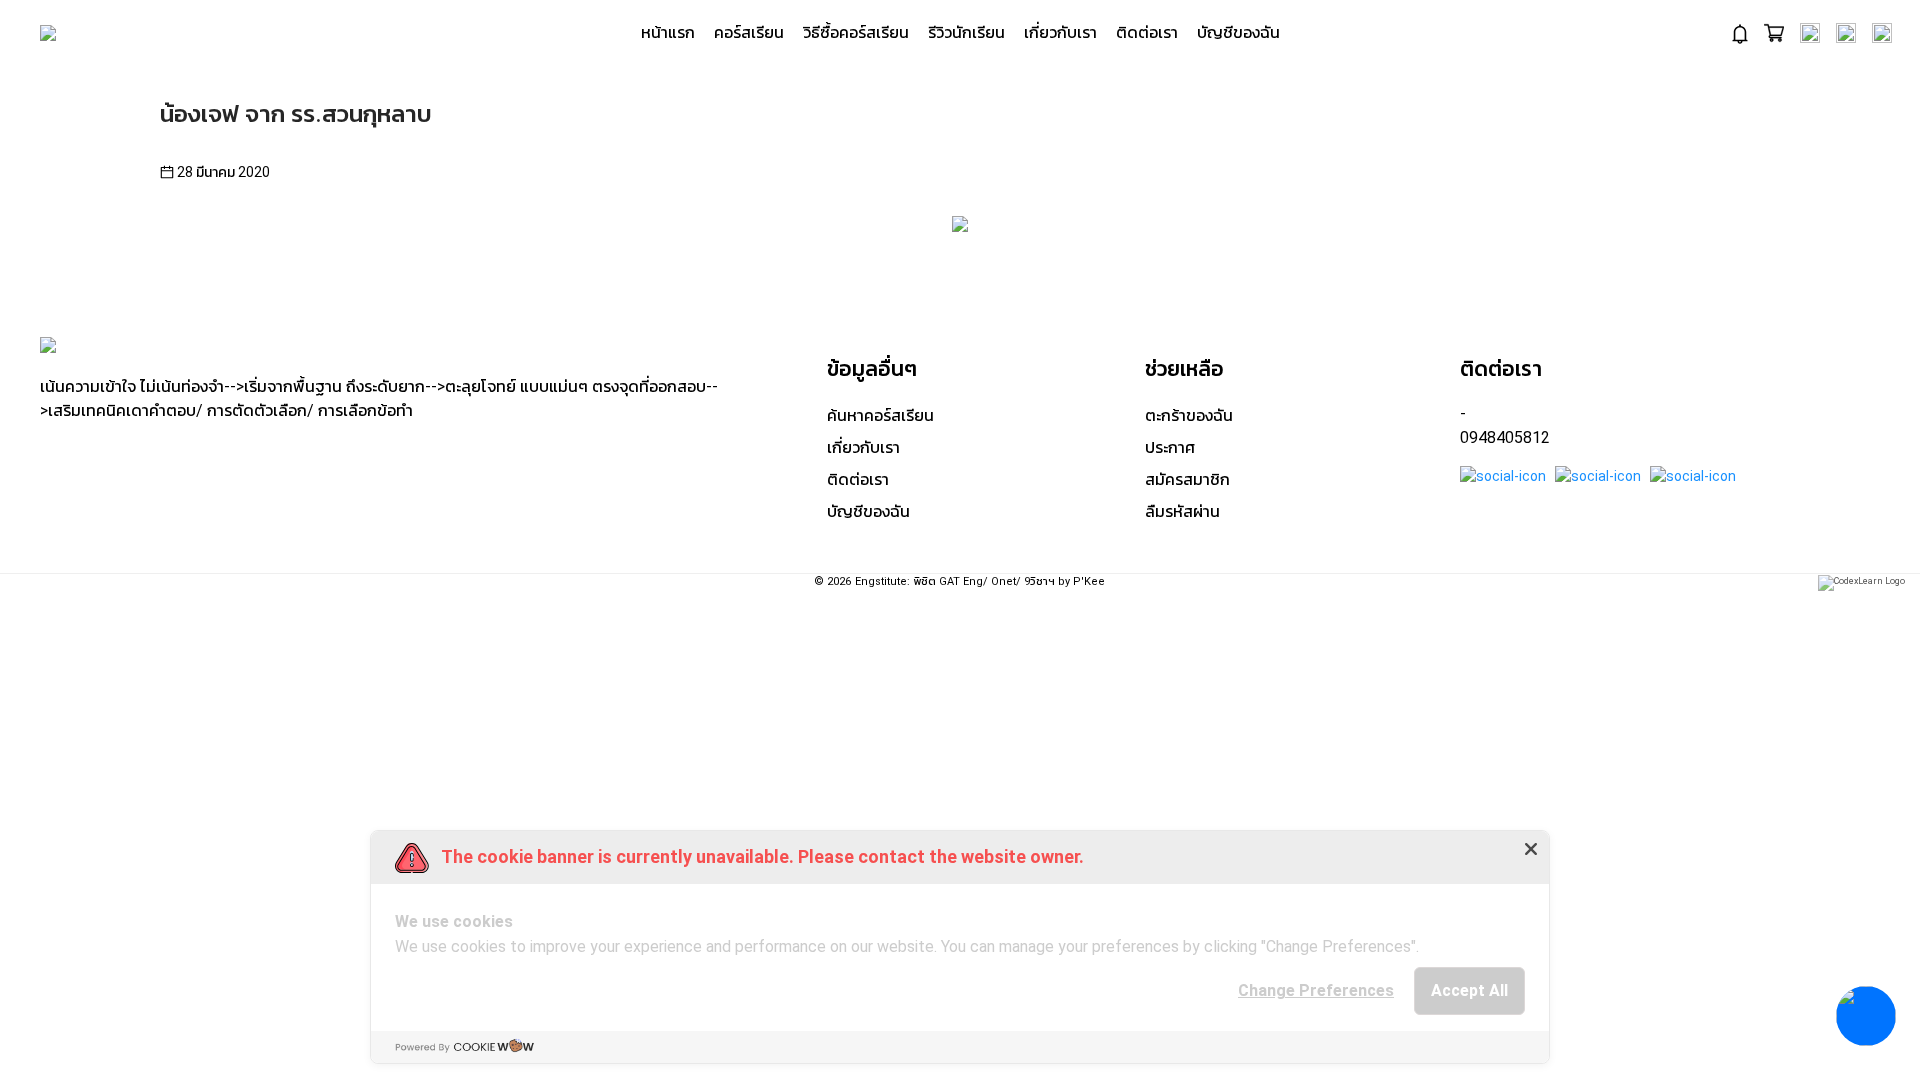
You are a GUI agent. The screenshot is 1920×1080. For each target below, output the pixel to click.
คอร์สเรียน (749, 32)
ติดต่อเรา (1147, 32)
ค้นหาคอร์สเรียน (880, 415)
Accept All (1469, 990)
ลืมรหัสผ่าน (1182, 511)
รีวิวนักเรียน (966, 32)
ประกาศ (1170, 447)
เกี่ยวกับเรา (1060, 32)
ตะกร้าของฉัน (1189, 415)
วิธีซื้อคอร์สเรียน (856, 32)
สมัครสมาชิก (1187, 479)
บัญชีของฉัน (1238, 32)
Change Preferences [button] (1316, 990)
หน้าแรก (668, 32)
